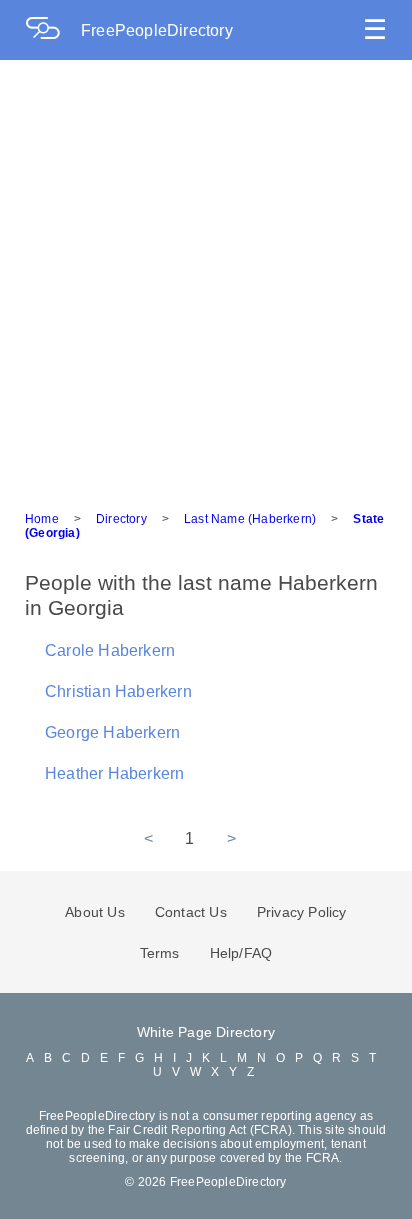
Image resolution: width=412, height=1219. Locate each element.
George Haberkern (112, 732)
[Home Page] (53, 30)
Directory (121, 519)
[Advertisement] (206, 276)
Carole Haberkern (110, 650)
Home (42, 519)
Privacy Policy (302, 912)
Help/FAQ (241, 953)
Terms (160, 953)
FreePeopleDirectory (157, 30)
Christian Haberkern (118, 691)
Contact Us (191, 912)
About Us (95, 912)
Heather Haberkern (114, 773)
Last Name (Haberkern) (250, 519)
